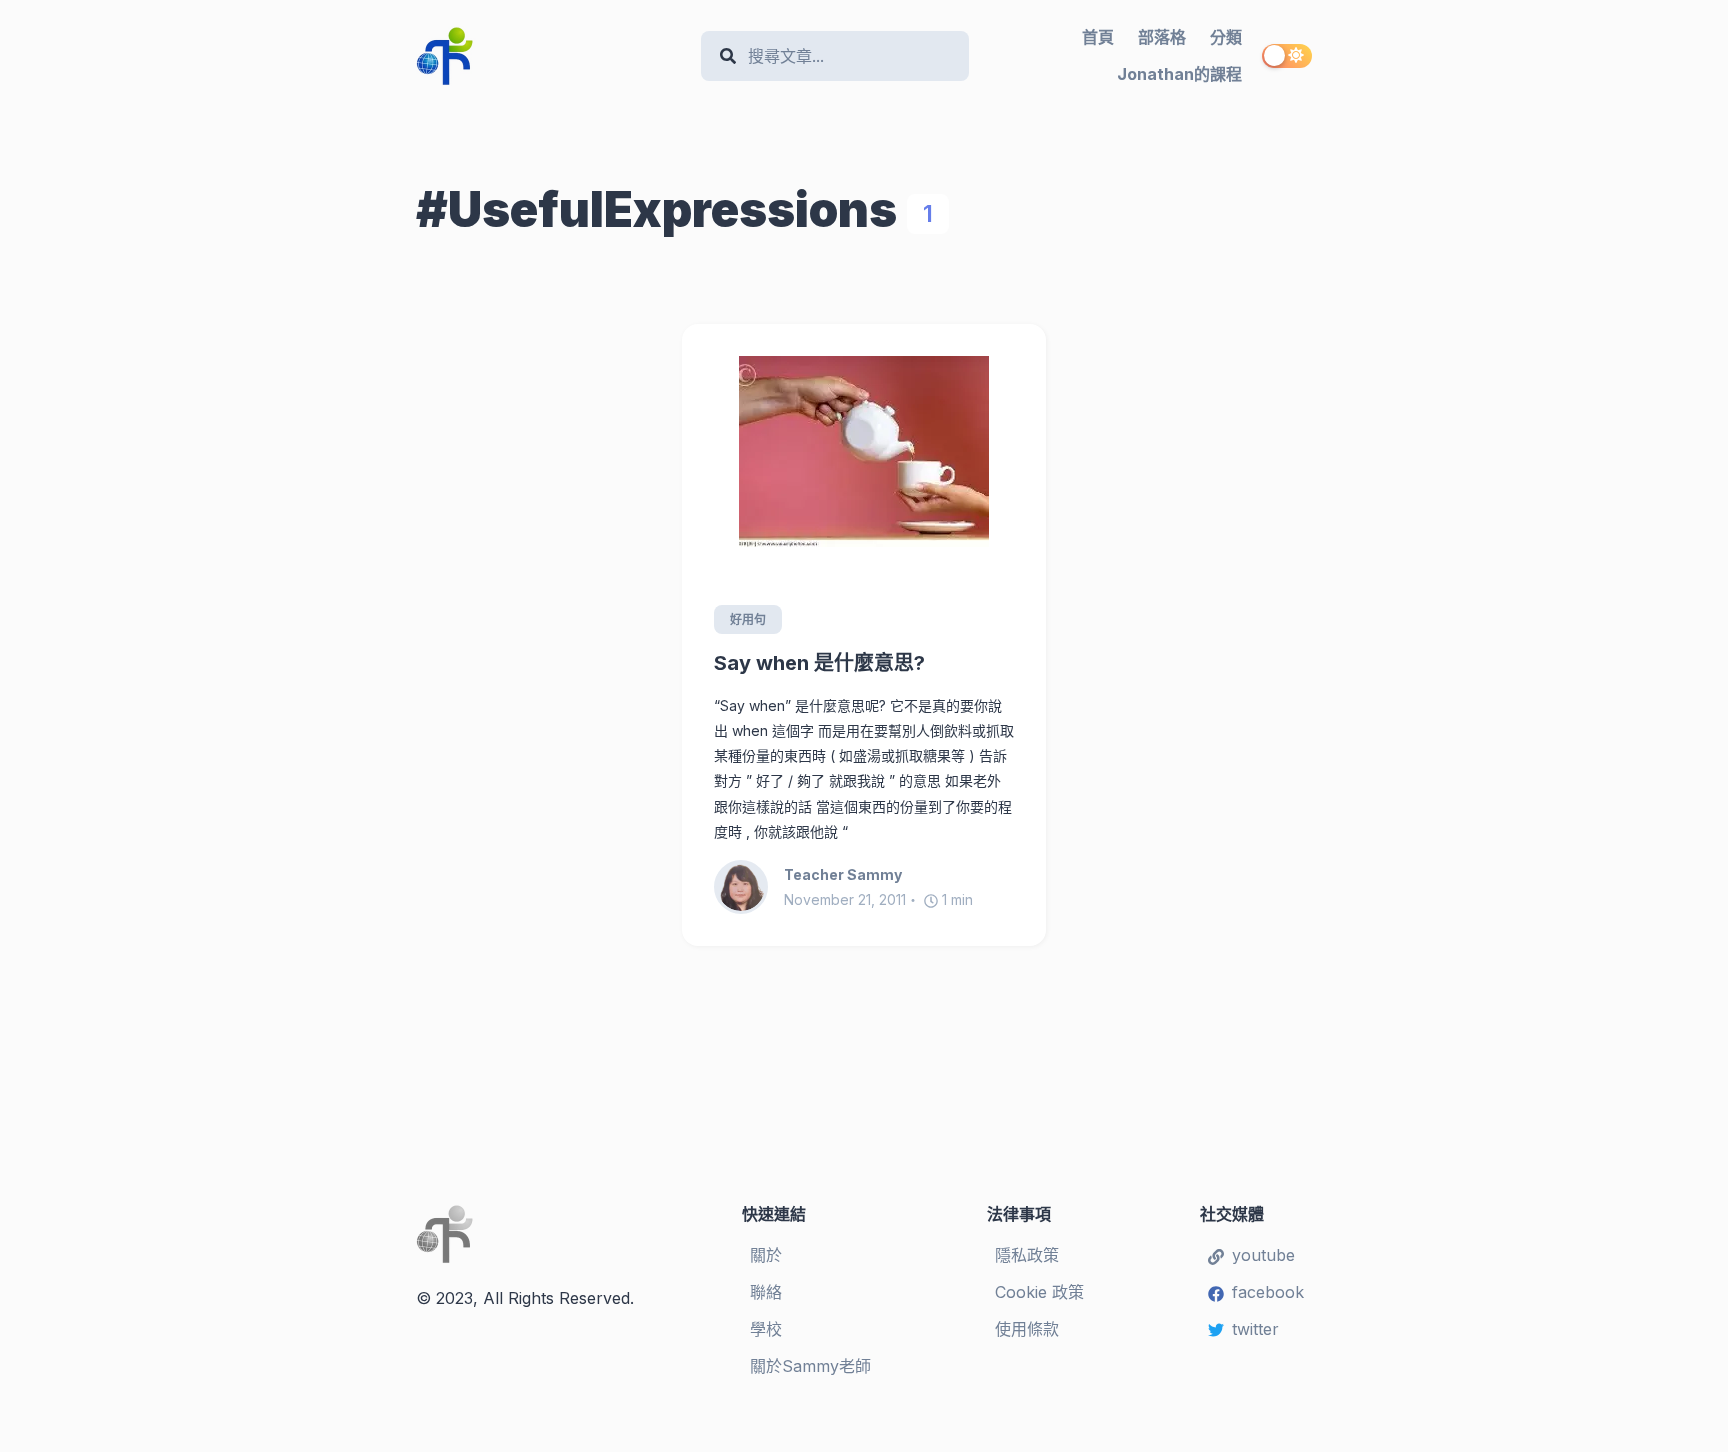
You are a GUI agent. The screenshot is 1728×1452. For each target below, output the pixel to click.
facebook (1268, 1292)
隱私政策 (1027, 1255)
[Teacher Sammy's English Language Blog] (550, 56)
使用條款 (1027, 1329)
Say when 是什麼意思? (819, 663)
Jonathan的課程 (1179, 74)
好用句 (748, 619)
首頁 (1098, 37)
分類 (1226, 37)
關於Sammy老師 (810, 1366)
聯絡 (766, 1292)
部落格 (1162, 37)
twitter (1255, 1329)
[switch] (1287, 56)
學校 (766, 1329)
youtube (1263, 1255)
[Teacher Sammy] (749, 887)
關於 (766, 1255)
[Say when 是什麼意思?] (864, 452)
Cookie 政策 (1039, 1292)
